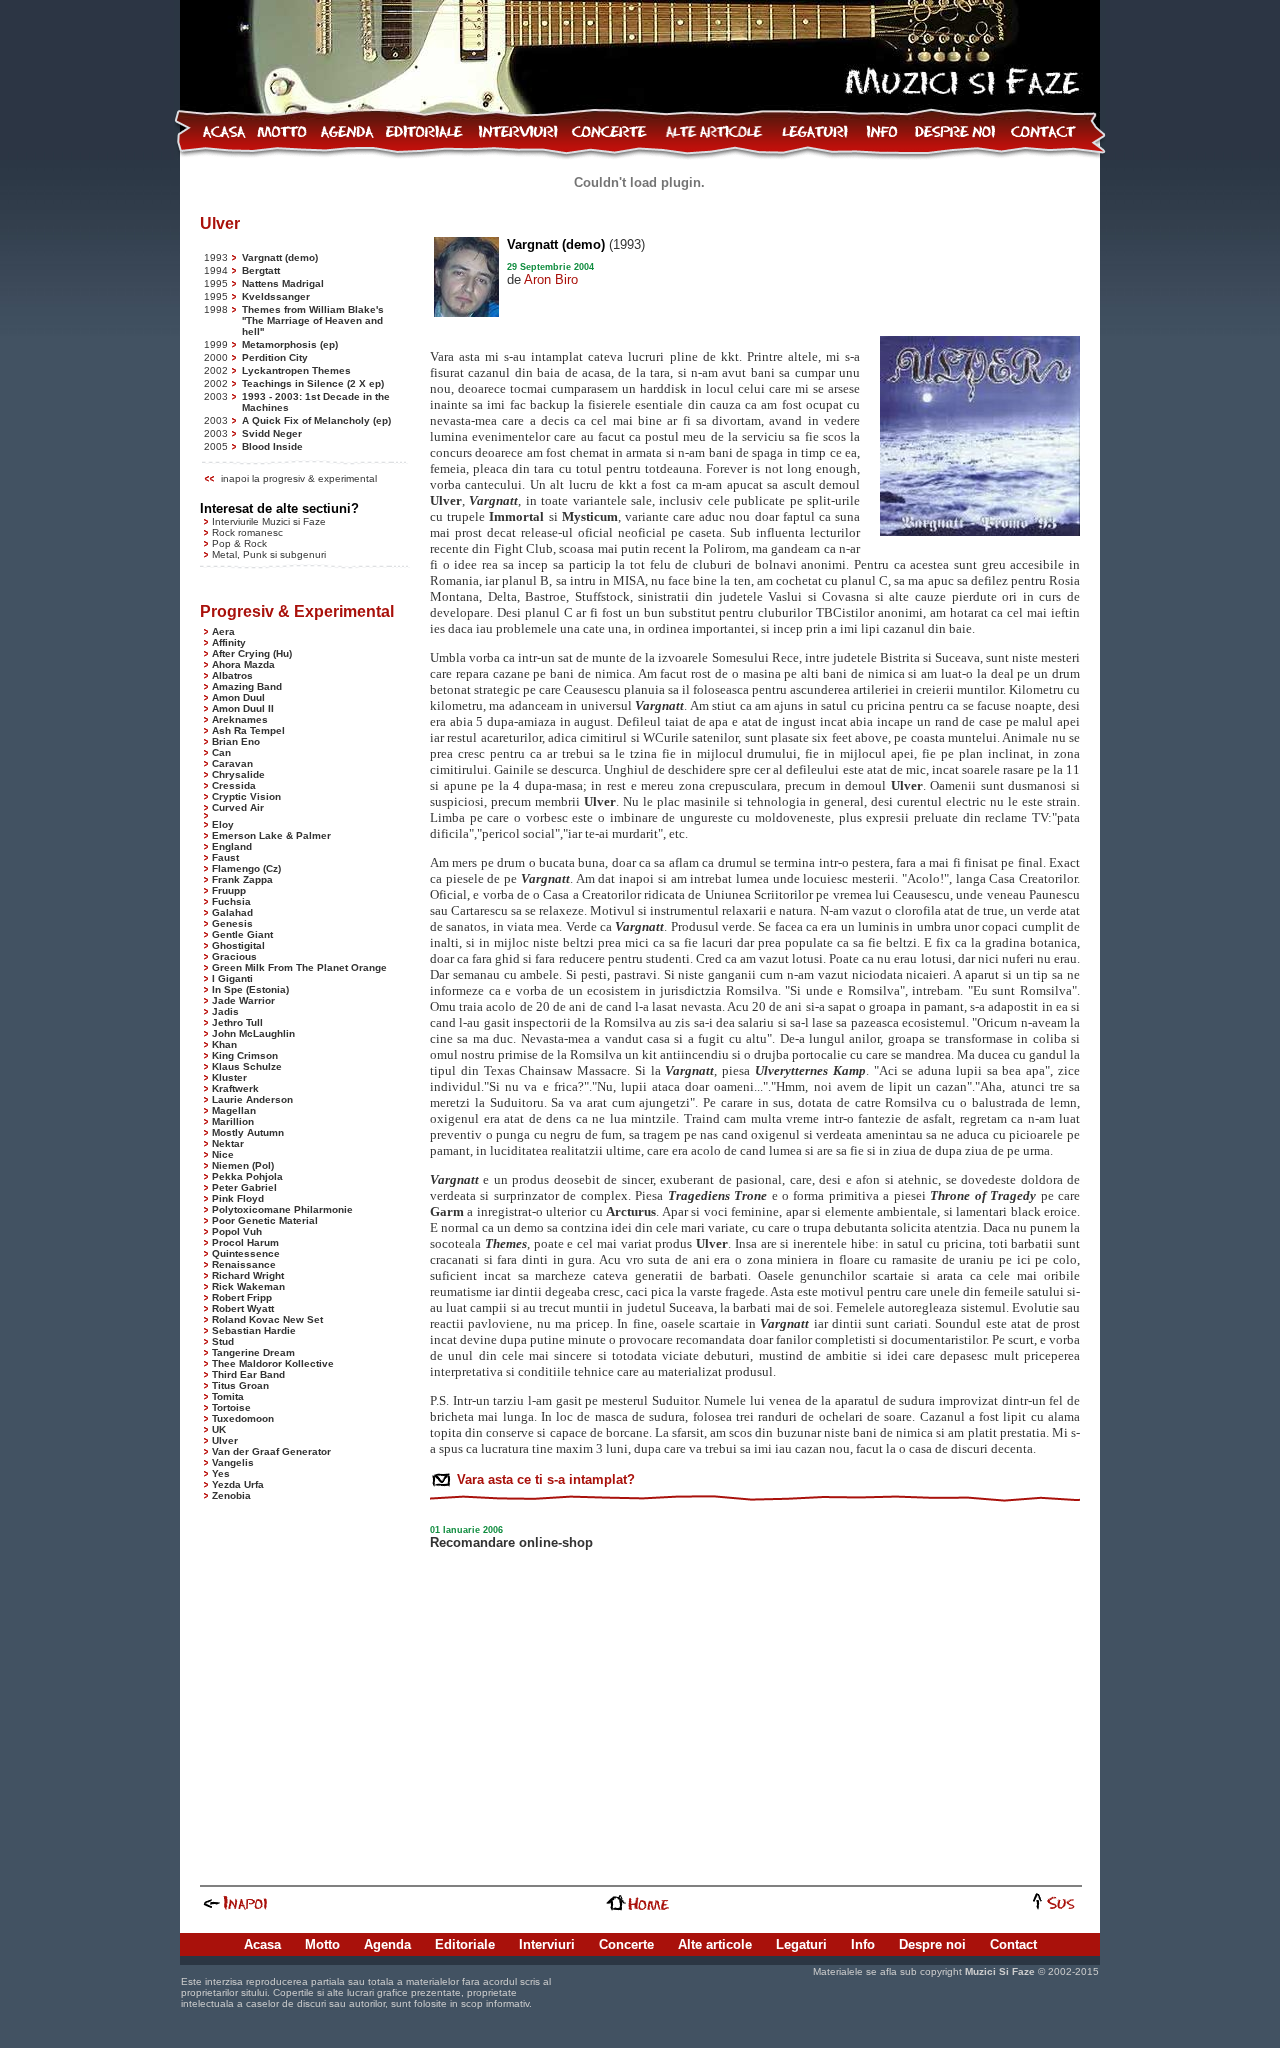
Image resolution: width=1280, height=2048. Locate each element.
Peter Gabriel (244, 1187)
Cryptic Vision (246, 796)
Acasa (262, 1944)
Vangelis (233, 1462)
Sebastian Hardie (254, 1330)
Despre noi (932, 1944)
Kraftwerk (235, 1088)
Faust (225, 857)
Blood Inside (272, 446)
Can (221, 752)
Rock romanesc (247, 532)
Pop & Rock (239, 543)
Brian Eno (236, 741)
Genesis (232, 923)
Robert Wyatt (243, 1308)
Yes (221, 1473)
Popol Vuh (237, 1231)
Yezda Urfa (238, 1484)
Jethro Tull (237, 1022)
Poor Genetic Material (265, 1220)
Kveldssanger (276, 296)
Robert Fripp (242, 1297)
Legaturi (801, 1944)
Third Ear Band (248, 1374)
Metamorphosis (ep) (290, 344)
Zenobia (231, 1495)
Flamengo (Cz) (246, 868)
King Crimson (245, 1055)
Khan (224, 1044)
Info (863, 1944)
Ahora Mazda (243, 664)
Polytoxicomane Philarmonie (282, 1209)
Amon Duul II (243, 708)
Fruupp (229, 890)
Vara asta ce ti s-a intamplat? (544, 1479)
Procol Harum (245, 1242)
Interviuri (547, 1944)
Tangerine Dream (253, 1352)
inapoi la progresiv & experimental (299, 478)
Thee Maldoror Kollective (273, 1363)
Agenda (387, 1944)
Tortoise (231, 1407)
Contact (1013, 1944)
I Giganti (232, 978)
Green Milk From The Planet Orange (299, 967)
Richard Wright (248, 1275)
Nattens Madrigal (283, 283)
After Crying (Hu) (252, 653)
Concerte (626, 1944)
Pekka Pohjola (247, 1176)
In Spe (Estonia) (250, 989)
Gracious (234, 956)
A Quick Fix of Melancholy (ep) (316, 420)
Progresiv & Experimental (297, 611)
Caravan (232, 763)
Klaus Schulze (247, 1066)
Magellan (234, 1110)
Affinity (229, 642)
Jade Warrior (243, 1000)
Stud (223, 1341)
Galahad (232, 912)
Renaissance (244, 1264)
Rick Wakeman (248, 1286)
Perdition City (275, 357)
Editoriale (465, 1944)
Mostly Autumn (248, 1132)
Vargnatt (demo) (280, 257)
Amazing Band (247, 686)
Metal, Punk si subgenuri (269, 554)
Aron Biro (551, 279)
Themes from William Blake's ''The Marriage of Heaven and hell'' (313, 320)
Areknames (240, 719)
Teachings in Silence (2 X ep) (313, 383)
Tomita (228, 1396)
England (232, 846)
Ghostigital (238, 945)
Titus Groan (240, 1385)
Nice (223, 1154)
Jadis (225, 1011)
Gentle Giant (242, 934)
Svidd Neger (272, 433)
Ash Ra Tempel (248, 730)
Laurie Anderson (252, 1099)
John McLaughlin (253, 1033)
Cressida (234, 785)
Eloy (223, 824)
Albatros (232, 675)
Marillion (233, 1121)
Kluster (229, 1077)
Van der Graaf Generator (271, 1451)
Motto (322, 1944)
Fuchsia (231, 901)
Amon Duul (238, 697)
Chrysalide (238, 774)
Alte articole (715, 1944)
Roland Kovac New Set (267, 1319)
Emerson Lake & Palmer (271, 835)
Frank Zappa (242, 879)
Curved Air (238, 807)
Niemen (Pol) (243, 1165)
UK (219, 1429)
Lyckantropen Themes (296, 370)
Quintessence (246, 1253)
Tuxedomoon (243, 1418)
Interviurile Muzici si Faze (269, 521)
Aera (223, 631)
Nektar (228, 1143)
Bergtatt (261, 270)
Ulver (225, 1440)
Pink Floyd (238, 1198)
